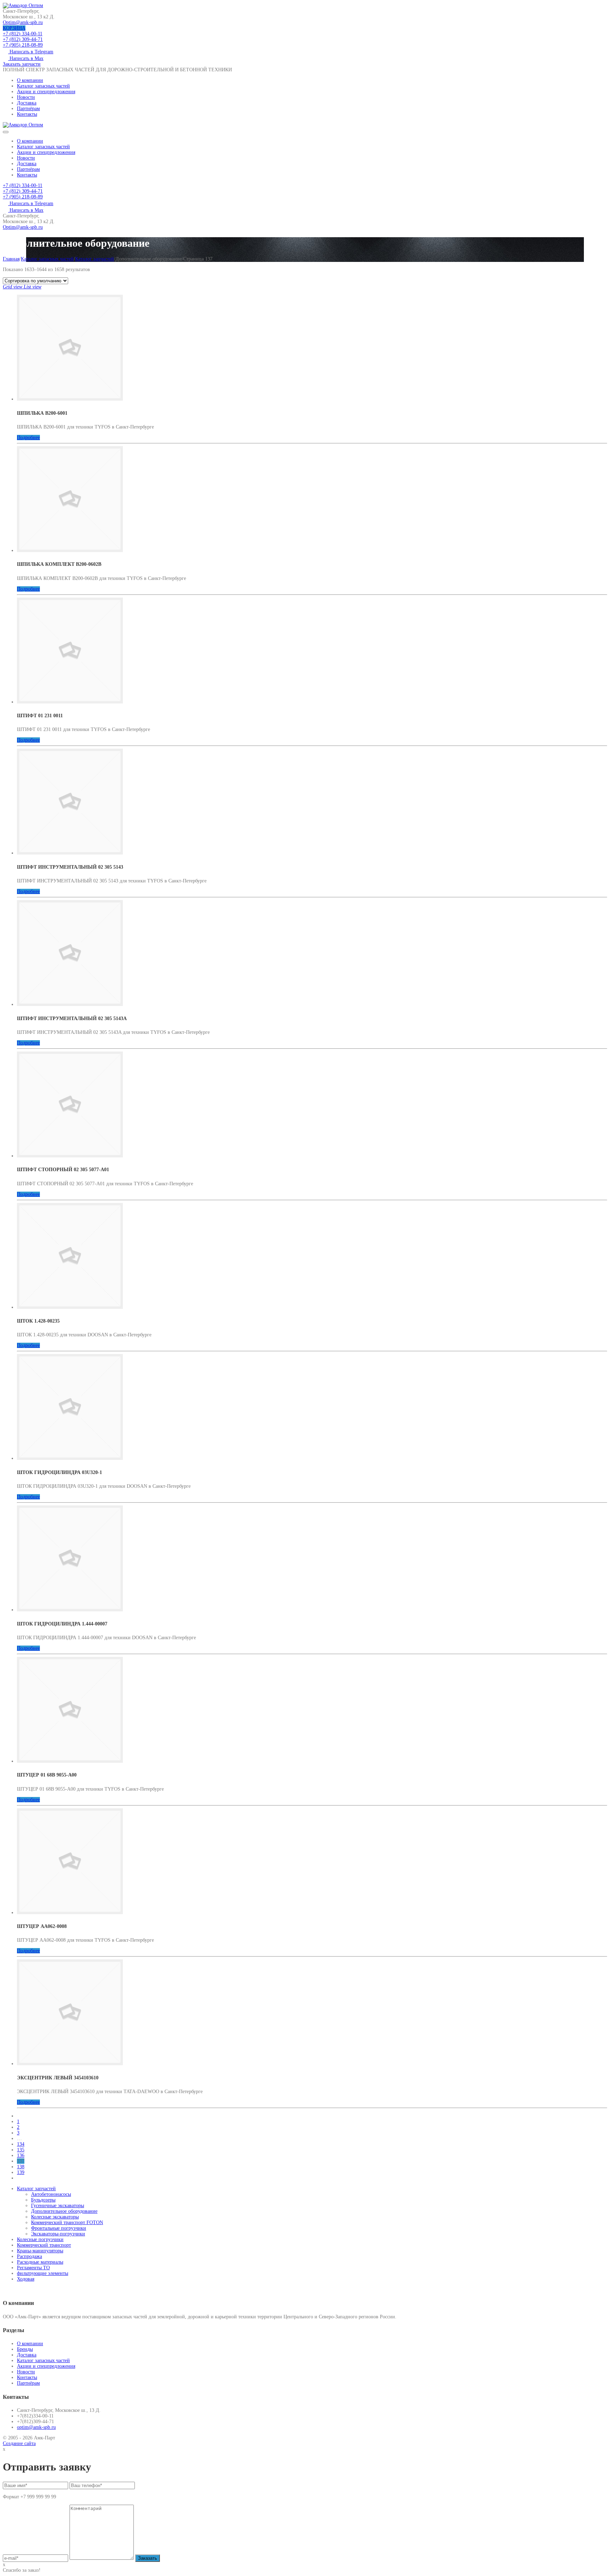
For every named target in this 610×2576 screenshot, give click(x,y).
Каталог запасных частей (43, 86)
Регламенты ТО (33, 2268)
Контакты (27, 114)
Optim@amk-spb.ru (23, 22)
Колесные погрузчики (40, 2239)
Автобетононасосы (51, 2194)
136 (21, 2155)
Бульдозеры (43, 2200)
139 (21, 2172)
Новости (26, 97)
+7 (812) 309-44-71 (23, 39)
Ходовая (26, 2279)
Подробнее (28, 438)
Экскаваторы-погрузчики (58, 2234)
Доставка (27, 103)
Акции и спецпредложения (46, 92)
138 (21, 2167)
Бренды (25, 2349)
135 (21, 2150)
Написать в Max (26, 58)
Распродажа (29, 2256)
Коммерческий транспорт (44, 2245)
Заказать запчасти (22, 64)
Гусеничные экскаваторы (58, 2206)
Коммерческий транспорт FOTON (67, 2222)
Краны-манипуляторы (40, 2251)
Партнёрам (28, 109)
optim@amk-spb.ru (36, 2427)
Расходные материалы (40, 2262)
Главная (11, 259)
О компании (30, 80)
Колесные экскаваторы (55, 2217)
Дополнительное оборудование (64, 2211)
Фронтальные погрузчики (59, 2228)
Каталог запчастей (95, 259)
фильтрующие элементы (43, 2273)
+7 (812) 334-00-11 (23, 34)
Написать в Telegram (31, 52)
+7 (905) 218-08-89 (23, 45)
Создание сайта (19, 2443)
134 (21, 2144)
